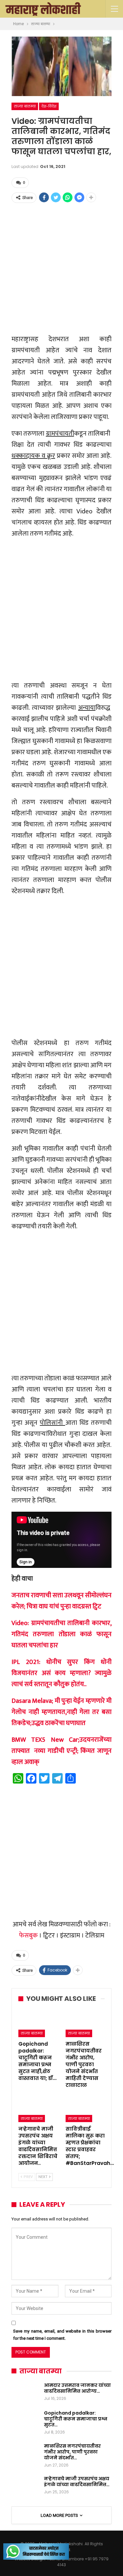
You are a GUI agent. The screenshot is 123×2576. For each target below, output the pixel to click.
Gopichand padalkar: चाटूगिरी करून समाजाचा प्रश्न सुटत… (76, 2419)
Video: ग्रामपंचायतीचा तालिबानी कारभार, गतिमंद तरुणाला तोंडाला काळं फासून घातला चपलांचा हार (61, 1634)
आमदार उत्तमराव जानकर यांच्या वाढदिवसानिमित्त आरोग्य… (77, 2388)
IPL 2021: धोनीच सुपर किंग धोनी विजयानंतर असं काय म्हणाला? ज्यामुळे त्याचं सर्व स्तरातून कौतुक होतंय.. (61, 1673)
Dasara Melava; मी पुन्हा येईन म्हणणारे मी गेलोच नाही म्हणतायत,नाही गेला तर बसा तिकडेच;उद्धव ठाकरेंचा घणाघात (61, 1712)
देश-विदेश (49, 106)
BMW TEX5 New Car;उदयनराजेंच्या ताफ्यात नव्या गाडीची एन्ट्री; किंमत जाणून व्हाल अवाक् (61, 1751)
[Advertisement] (61, 268)
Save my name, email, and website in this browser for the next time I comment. (62, 2335)
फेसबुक (28, 1936)
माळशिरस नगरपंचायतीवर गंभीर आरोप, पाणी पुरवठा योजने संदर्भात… (72, 2452)
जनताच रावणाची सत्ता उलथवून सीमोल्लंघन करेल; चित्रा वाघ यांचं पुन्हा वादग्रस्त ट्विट (61, 1601)
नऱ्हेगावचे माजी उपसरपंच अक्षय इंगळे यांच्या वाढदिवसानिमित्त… (77, 2482)
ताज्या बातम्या (25, 106)
